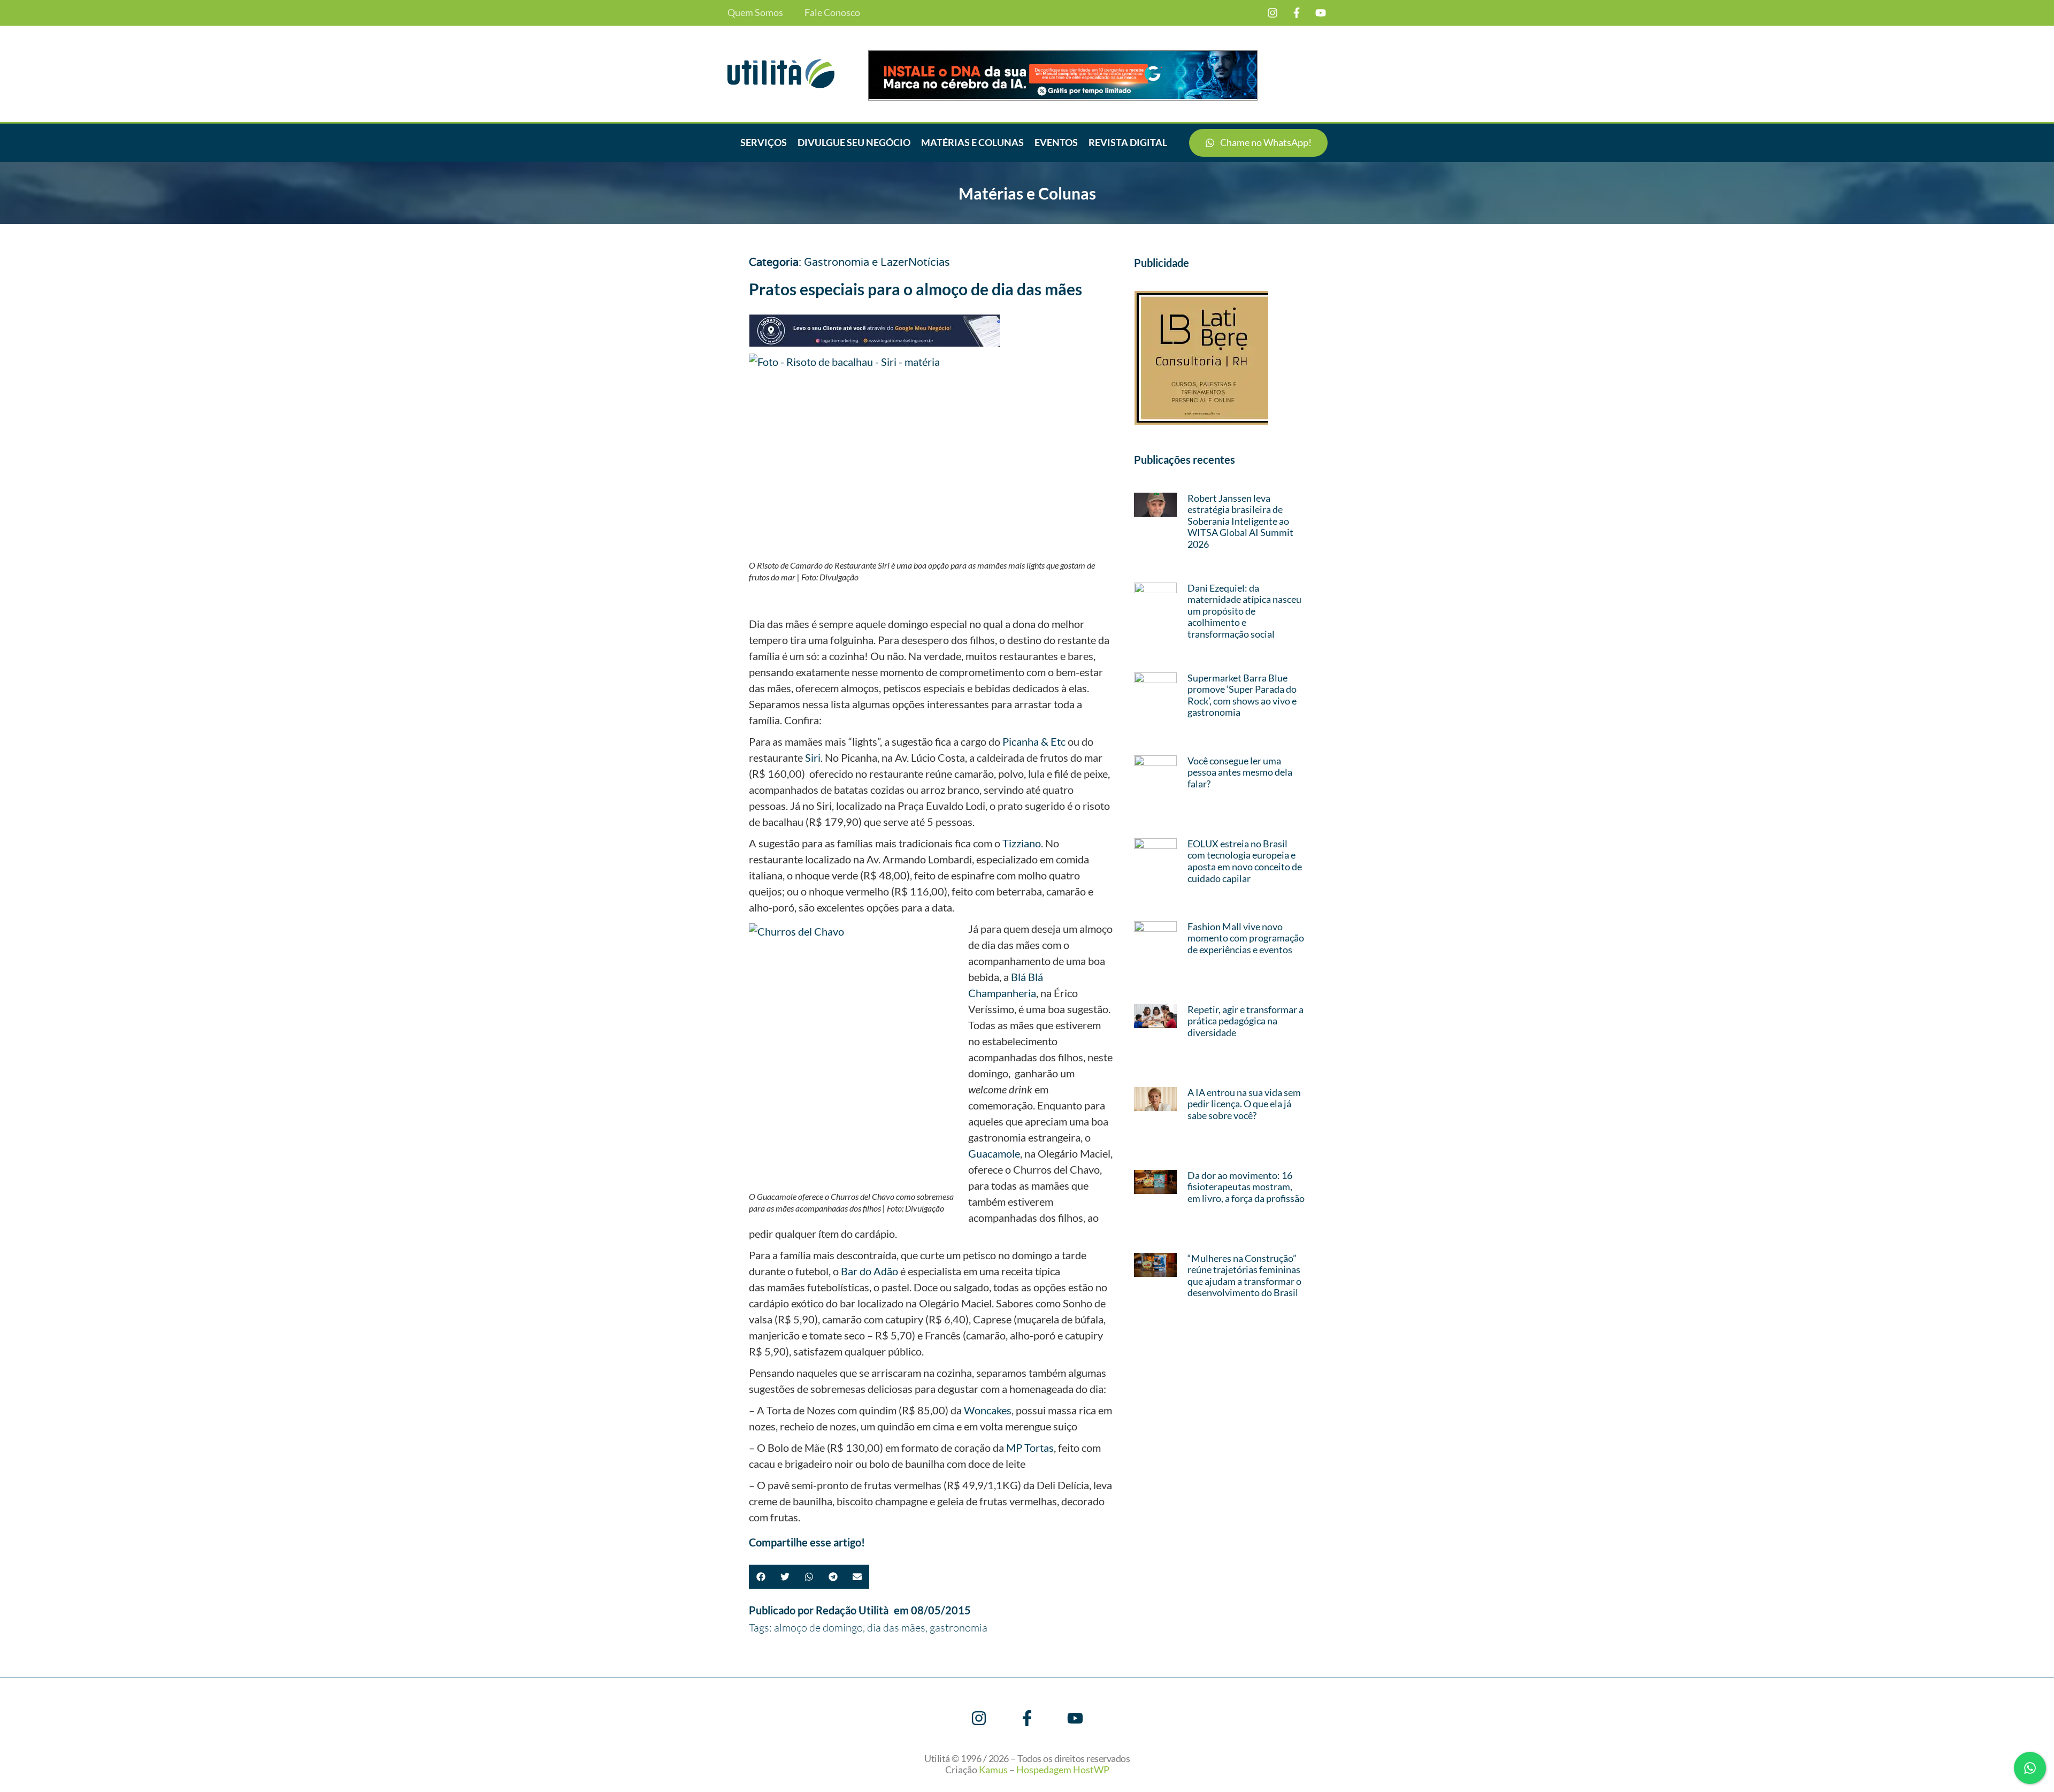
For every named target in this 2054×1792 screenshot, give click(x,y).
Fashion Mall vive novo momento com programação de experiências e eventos (1246, 938)
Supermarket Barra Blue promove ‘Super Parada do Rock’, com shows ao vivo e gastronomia (1242, 695)
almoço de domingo (818, 1628)
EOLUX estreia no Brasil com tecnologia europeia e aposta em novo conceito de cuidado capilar (1245, 861)
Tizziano (1022, 843)
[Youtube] (1321, 13)
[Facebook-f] (1297, 13)
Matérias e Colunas (972, 142)
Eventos (1056, 142)
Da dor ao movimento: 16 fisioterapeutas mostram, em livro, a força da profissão (1246, 1187)
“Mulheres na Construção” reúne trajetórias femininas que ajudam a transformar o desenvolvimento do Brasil (1244, 1276)
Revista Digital (1128, 142)
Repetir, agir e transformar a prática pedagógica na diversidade (1246, 1021)
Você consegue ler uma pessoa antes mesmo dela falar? (1240, 772)
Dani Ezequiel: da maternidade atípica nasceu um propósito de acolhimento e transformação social (1244, 611)
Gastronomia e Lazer (856, 263)
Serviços (764, 142)
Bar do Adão (869, 1271)
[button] (761, 1577)
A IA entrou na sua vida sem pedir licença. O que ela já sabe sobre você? (1244, 1104)
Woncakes (988, 1410)
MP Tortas (1030, 1448)
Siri (813, 757)
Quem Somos (755, 13)
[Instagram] (1273, 13)
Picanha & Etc (1034, 741)
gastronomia (959, 1628)
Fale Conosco (832, 13)
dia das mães (896, 1628)
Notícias (929, 263)
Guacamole (994, 1153)
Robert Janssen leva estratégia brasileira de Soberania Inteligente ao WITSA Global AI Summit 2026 (1240, 521)
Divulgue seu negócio (854, 142)
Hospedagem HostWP (1063, 1770)
